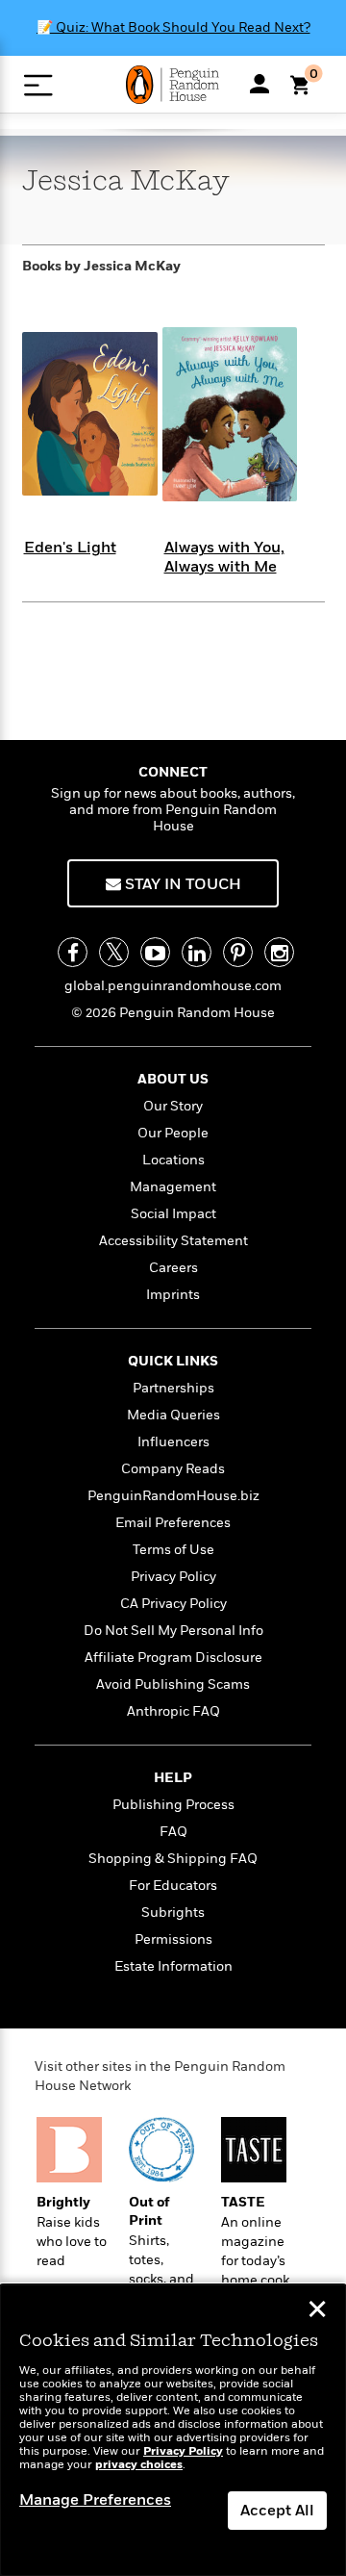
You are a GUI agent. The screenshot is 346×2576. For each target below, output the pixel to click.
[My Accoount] (259, 84)
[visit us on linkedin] (197, 952)
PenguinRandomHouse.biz (173, 1496)
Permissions (173, 1939)
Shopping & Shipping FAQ (173, 1859)
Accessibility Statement (173, 1241)
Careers (173, 1268)
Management (173, 1187)
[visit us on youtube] (155, 952)
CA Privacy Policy (173, 1604)
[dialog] (173, 2430)
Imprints (173, 1295)
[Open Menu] (38, 85)
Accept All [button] (277, 2511)
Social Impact (173, 1214)
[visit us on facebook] (73, 952)
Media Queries (173, 1415)
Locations (173, 1160)
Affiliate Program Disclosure (173, 1658)
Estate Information (173, 1966)
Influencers (173, 1442)
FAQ (173, 1832)
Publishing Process (173, 1805)
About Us (173, 1079)
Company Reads (173, 1469)
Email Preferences (173, 1523)
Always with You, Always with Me (224, 557)
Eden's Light (70, 548)
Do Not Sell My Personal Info (173, 1631)
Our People (173, 1133)
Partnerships (173, 1388)
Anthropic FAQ (173, 1711)
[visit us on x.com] (114, 952)
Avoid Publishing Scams (173, 1684)
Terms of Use (173, 1550)
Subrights (173, 1913)
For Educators (173, 1886)
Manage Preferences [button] (95, 2500)
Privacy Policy (173, 1577)
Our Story (173, 1106)
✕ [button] (317, 2311)
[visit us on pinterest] (238, 952)
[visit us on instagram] (279, 952)
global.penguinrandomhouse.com (173, 986)
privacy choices (139, 2465)
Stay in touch (181, 884)
